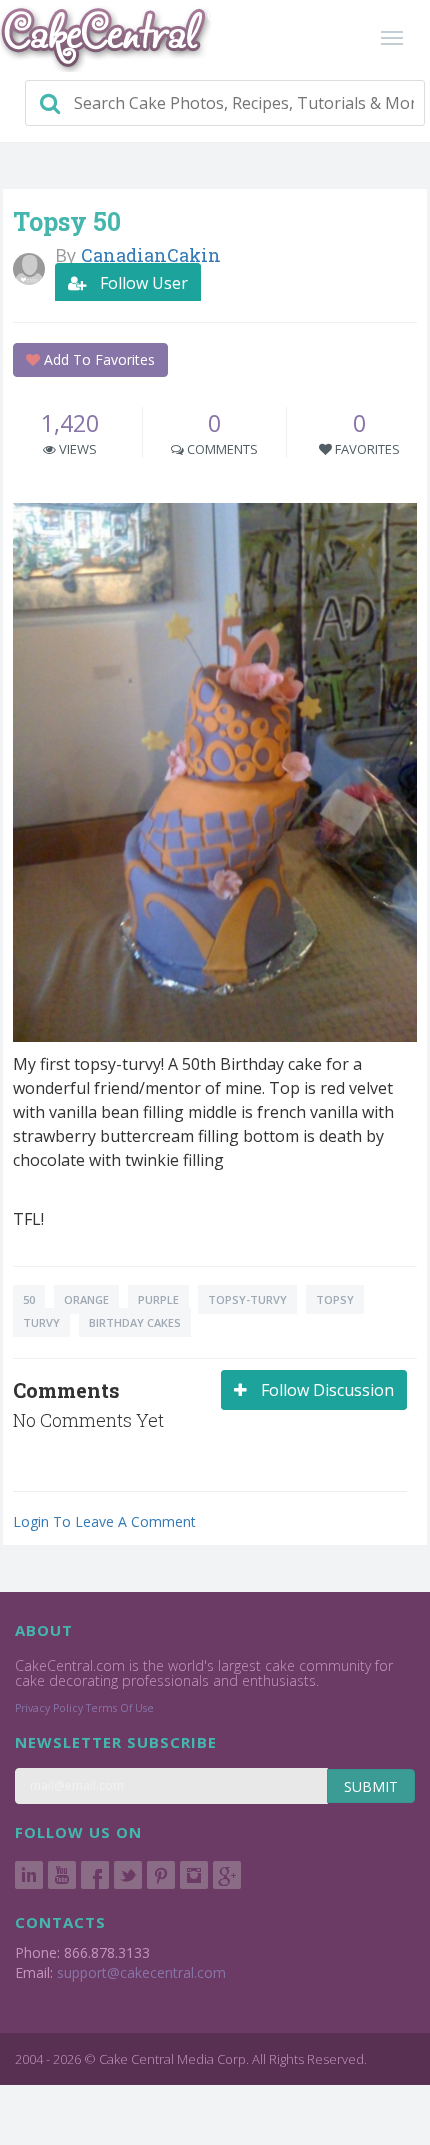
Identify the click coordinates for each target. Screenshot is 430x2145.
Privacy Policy (49, 1708)
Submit (371, 1786)
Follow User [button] (142, 283)
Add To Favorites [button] (97, 359)
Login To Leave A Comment (104, 1521)
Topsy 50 (67, 221)
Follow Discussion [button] (325, 1390)
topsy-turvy (247, 1299)
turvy (41, 1322)
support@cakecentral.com (141, 1972)
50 (29, 1299)
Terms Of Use (120, 1708)
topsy (335, 1299)
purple (158, 1299)
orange (86, 1299)
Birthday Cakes (135, 1322)
